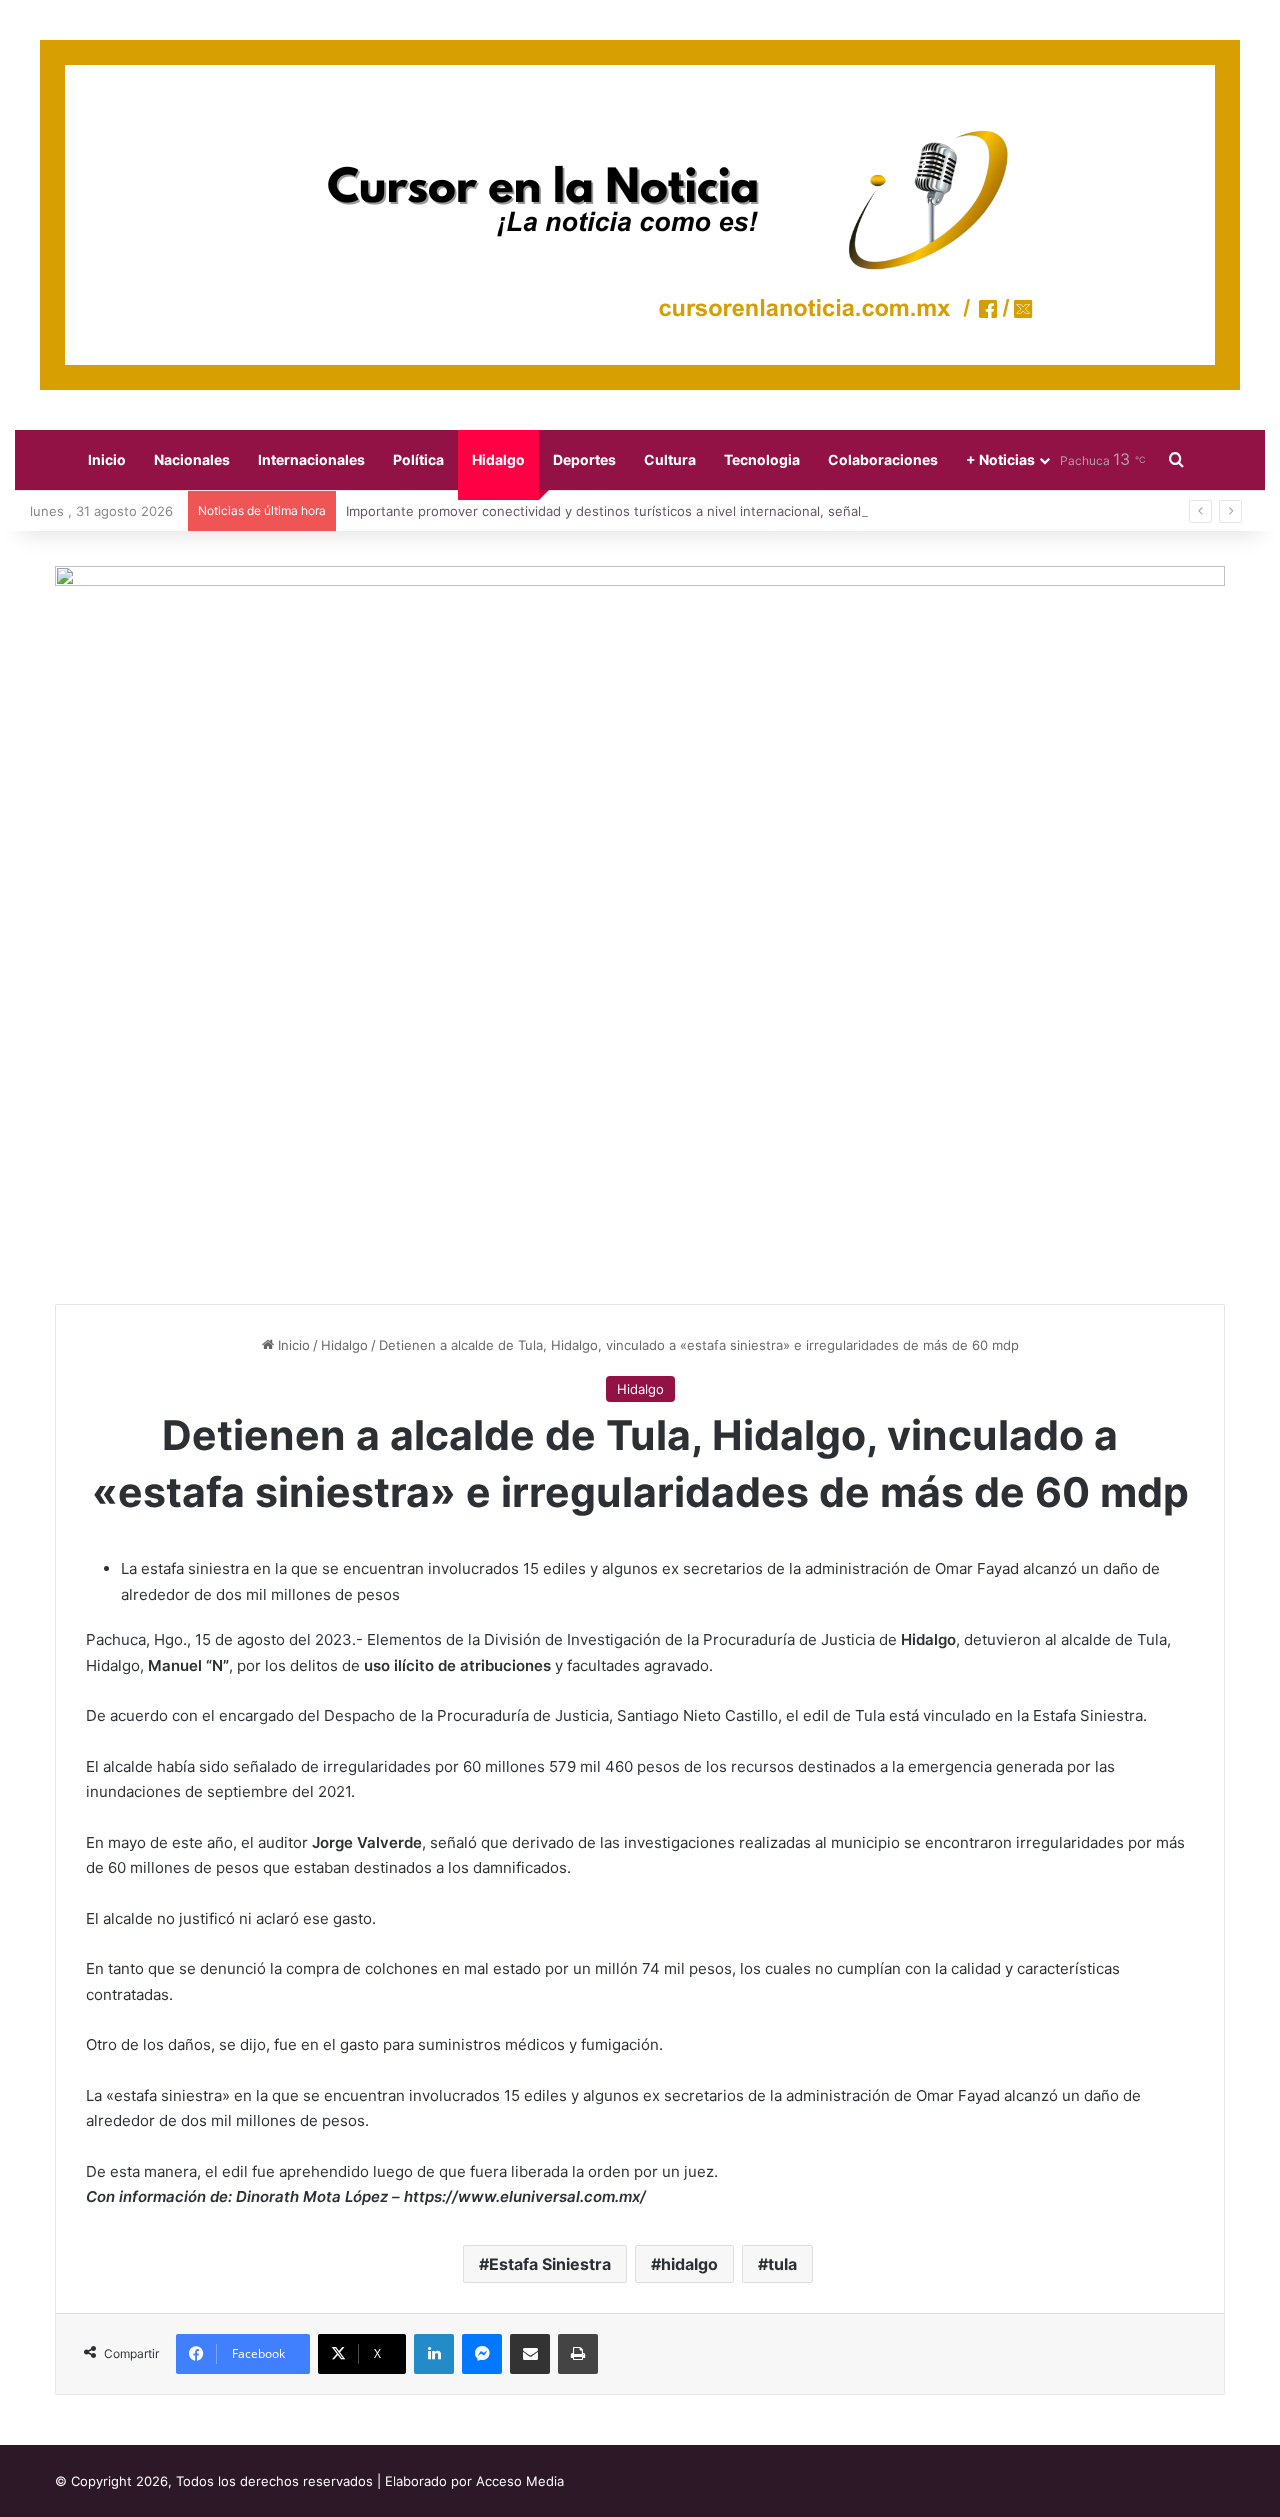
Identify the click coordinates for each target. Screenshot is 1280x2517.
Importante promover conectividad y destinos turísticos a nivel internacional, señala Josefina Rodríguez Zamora (694, 511)
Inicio (107, 459)
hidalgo (689, 2264)
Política (418, 459)
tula (782, 2264)
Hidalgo (498, 459)
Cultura (670, 459)
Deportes (584, 459)
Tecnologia (762, 459)
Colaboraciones (883, 459)
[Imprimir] (578, 2354)
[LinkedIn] (434, 2354)
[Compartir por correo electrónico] (530, 2354)
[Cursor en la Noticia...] (640, 215)
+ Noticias (1000, 459)
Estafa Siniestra (550, 2264)
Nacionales (192, 459)
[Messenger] (482, 2354)
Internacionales (311, 459)
